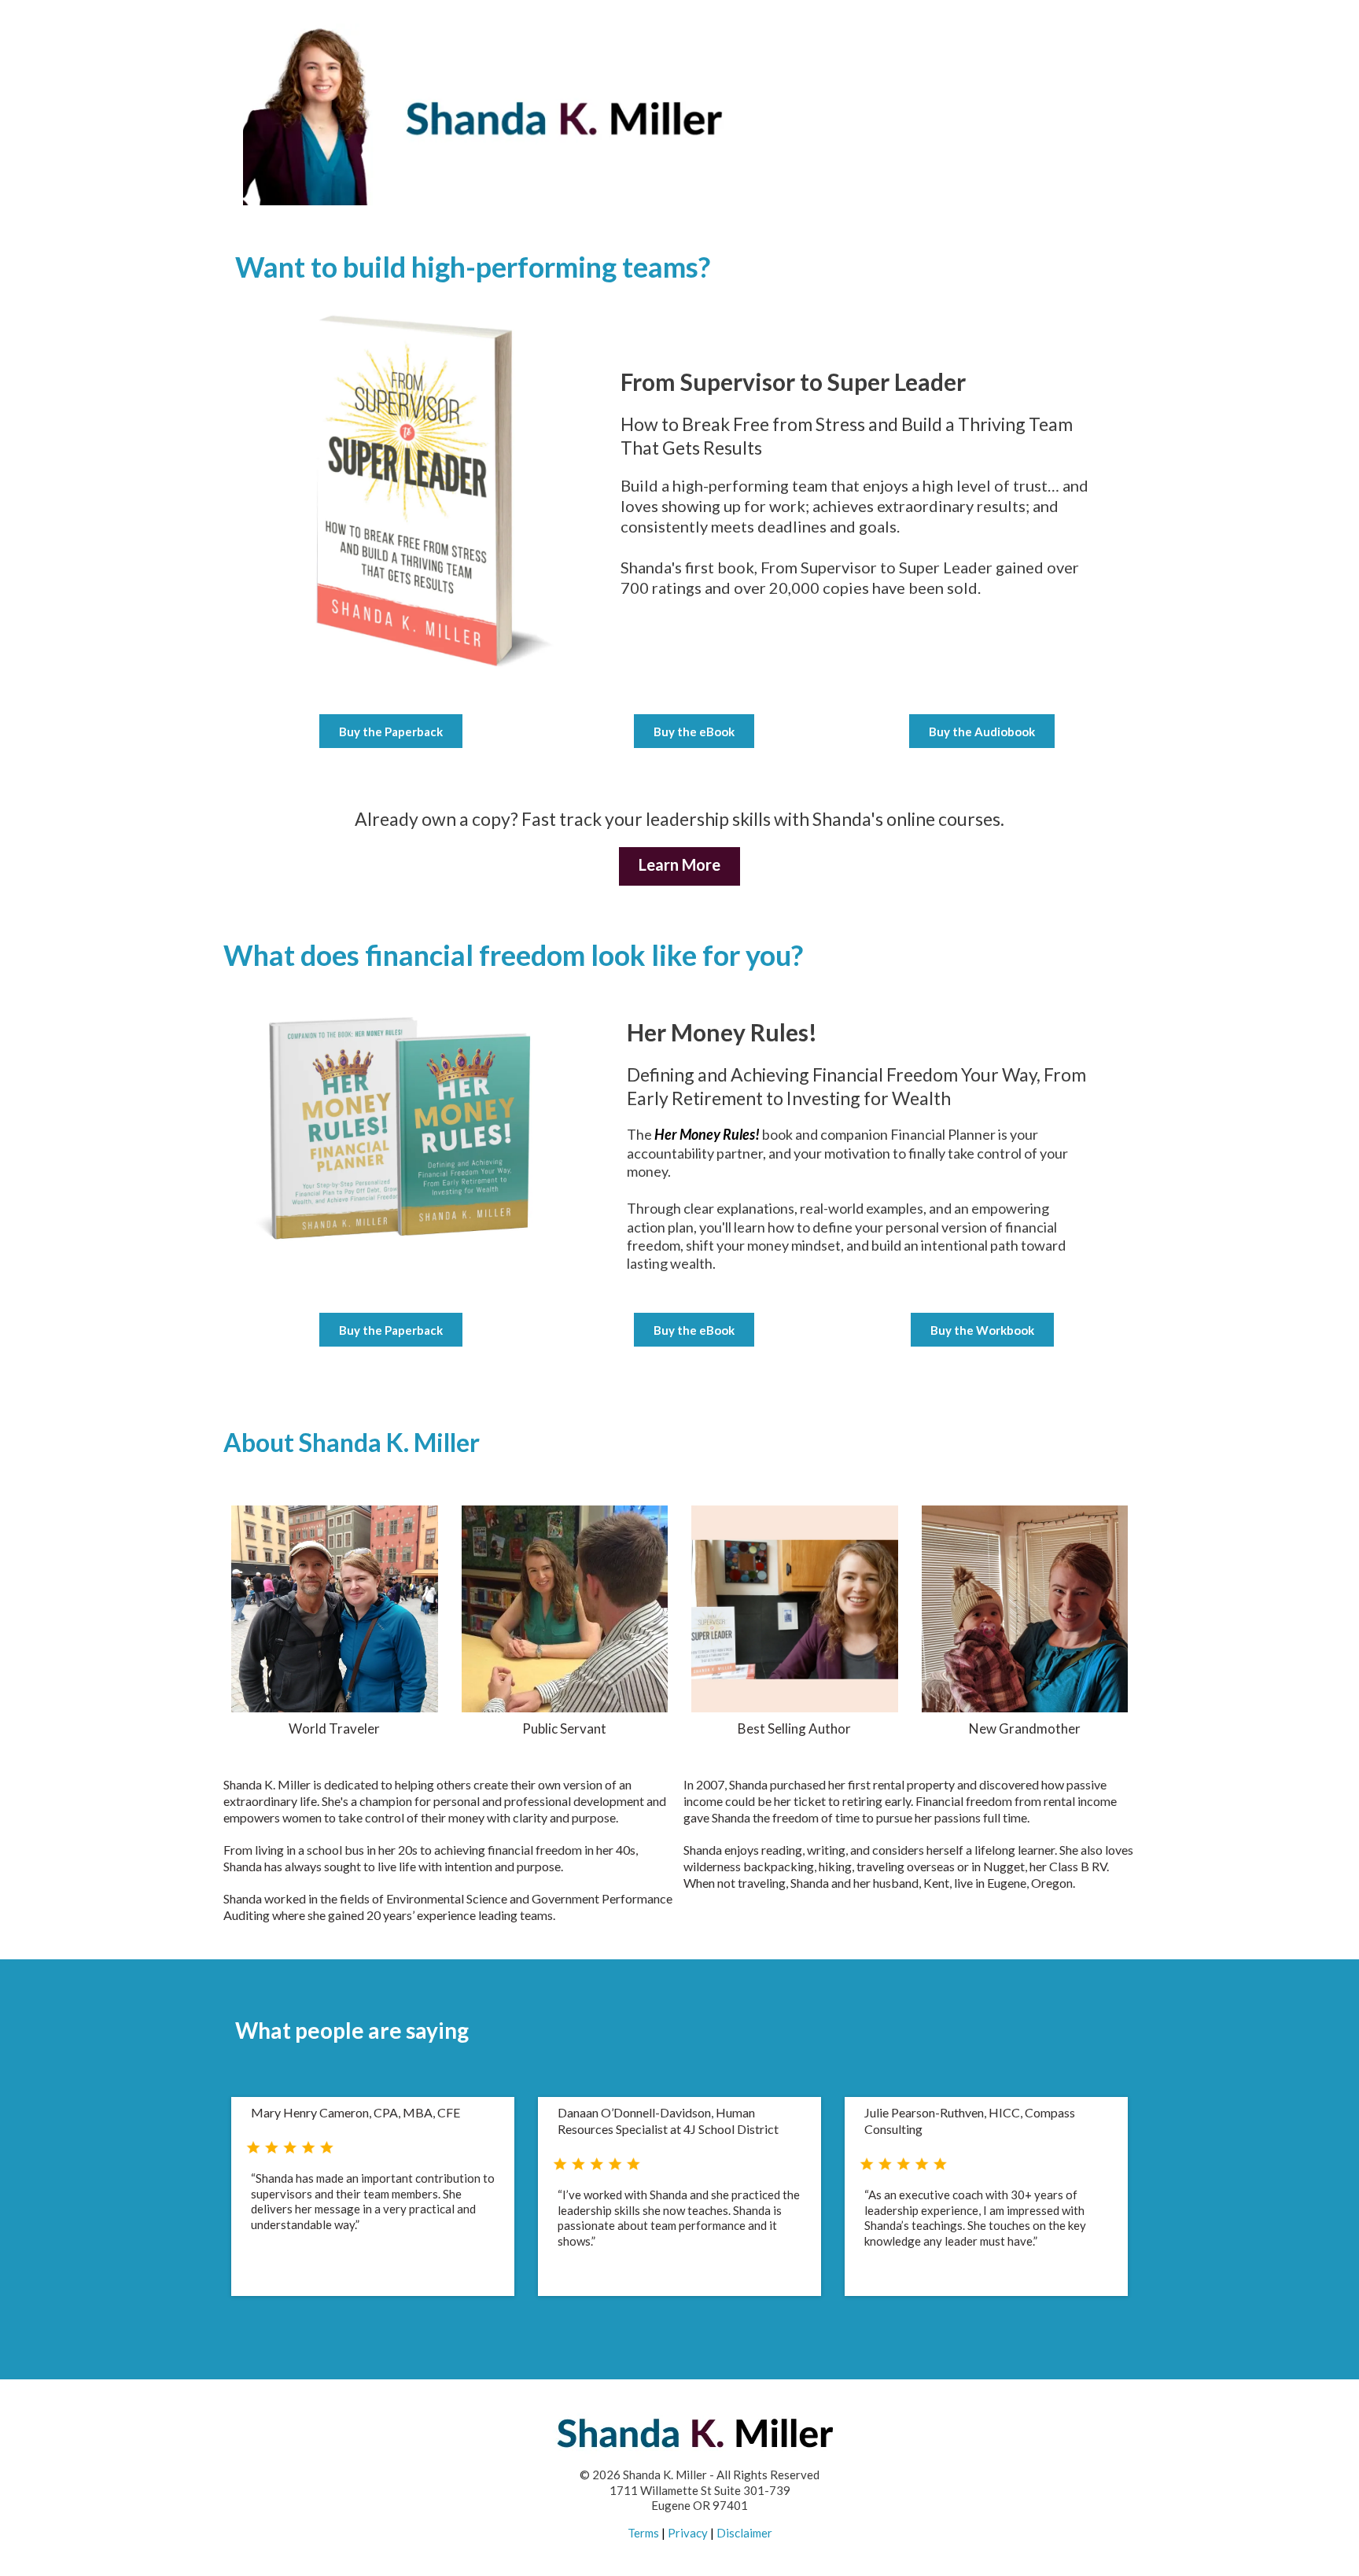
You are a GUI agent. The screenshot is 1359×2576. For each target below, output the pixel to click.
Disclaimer (744, 2533)
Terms (643, 2533)
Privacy (688, 2533)
